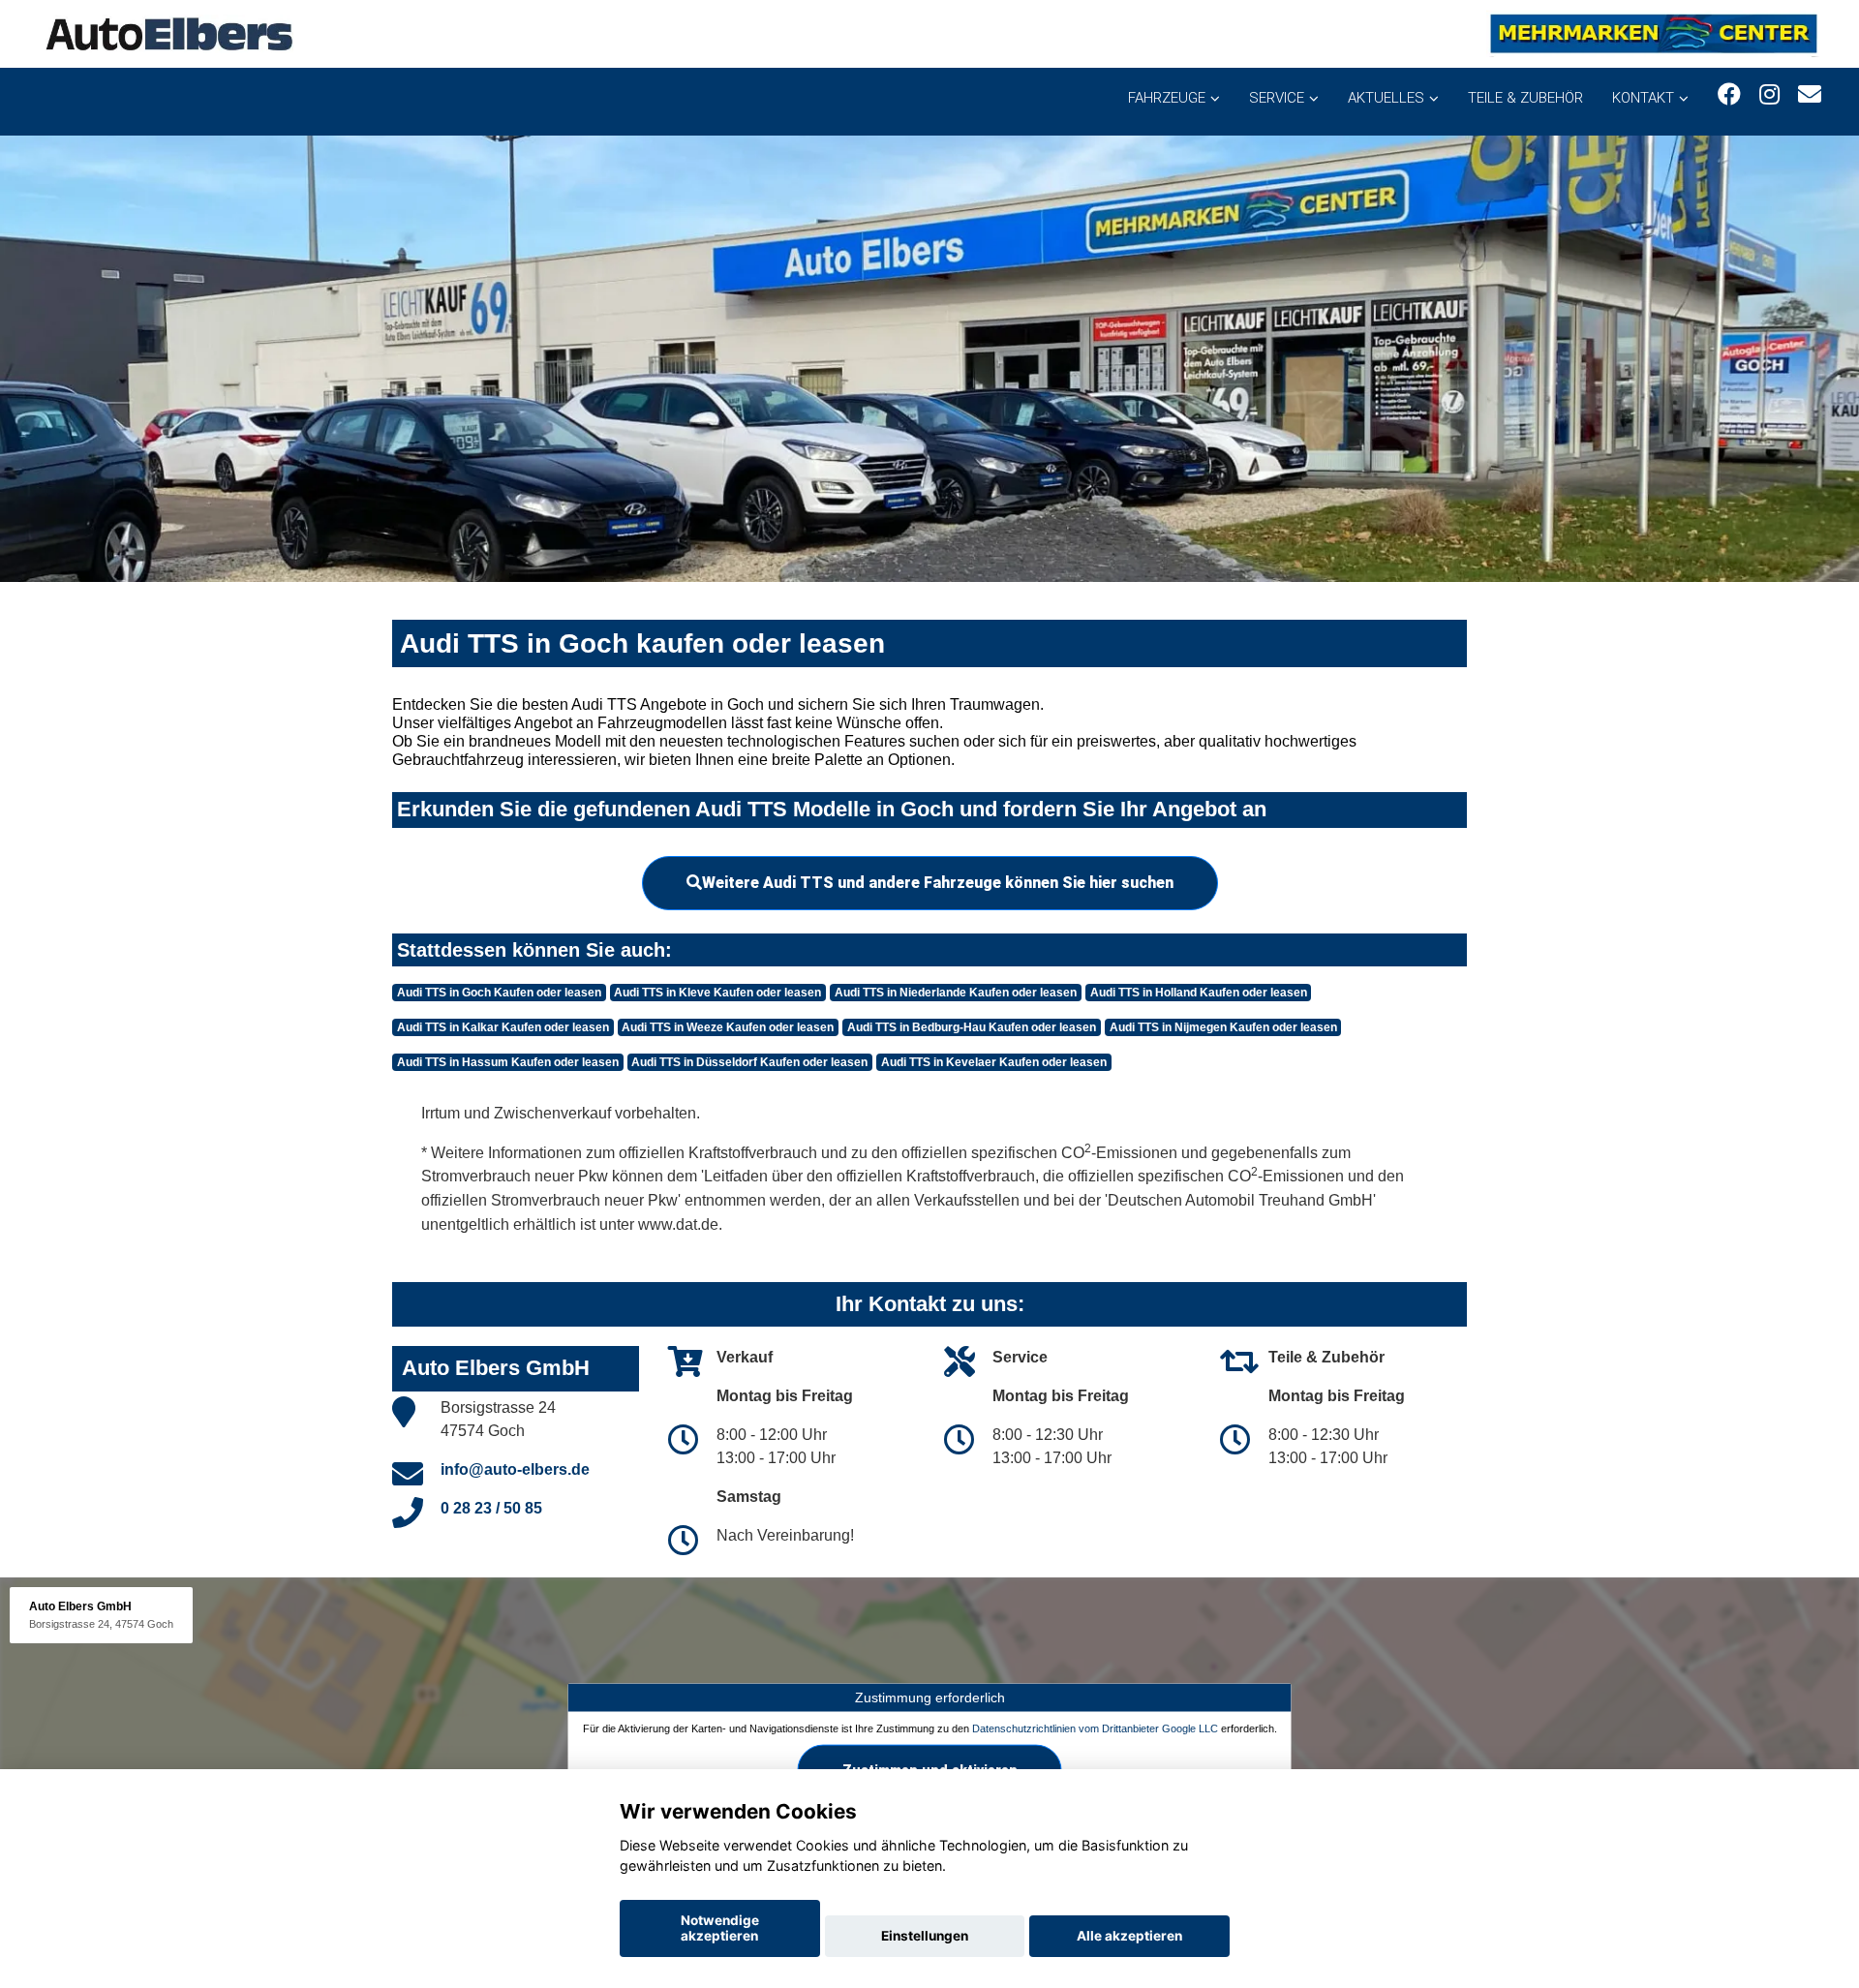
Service (1277, 98)
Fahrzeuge (1167, 98)
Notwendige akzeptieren (720, 1928)
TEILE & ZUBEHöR (1525, 98)
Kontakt (1643, 98)
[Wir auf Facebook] (1729, 94)
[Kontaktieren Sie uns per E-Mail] (1810, 94)
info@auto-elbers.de (515, 1469)
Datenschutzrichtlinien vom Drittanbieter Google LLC (1095, 1728)
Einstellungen (925, 1936)
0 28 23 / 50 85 (491, 1508)
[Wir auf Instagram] (1769, 94)
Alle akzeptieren (1129, 1936)
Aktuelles (1386, 98)
